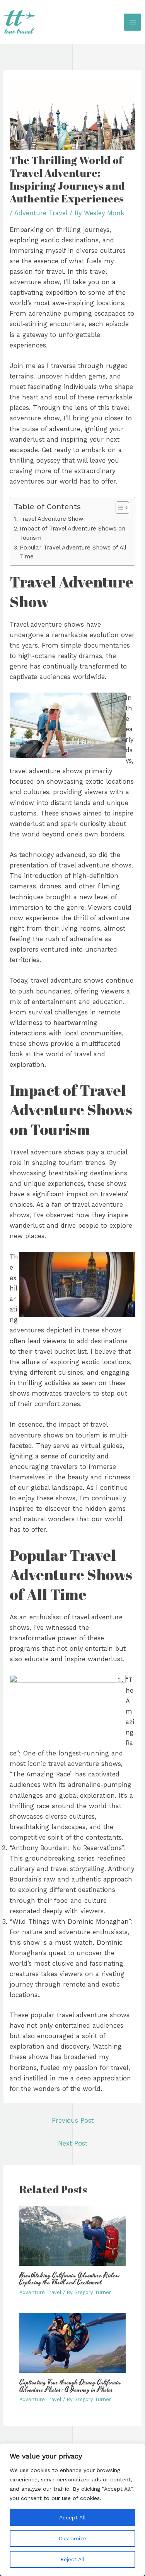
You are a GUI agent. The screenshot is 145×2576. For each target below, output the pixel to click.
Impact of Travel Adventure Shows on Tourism (72, 533)
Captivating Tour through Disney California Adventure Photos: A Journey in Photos (70, 2386)
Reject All (72, 2559)
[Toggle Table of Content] (119, 508)
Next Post (73, 2143)
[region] (72, 2510)
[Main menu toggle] (132, 22)
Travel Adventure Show (51, 519)
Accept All (72, 2517)
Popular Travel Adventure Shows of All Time (73, 552)
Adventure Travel (41, 213)
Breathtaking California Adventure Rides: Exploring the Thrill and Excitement (70, 2279)
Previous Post (73, 2121)
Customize (72, 2538)
